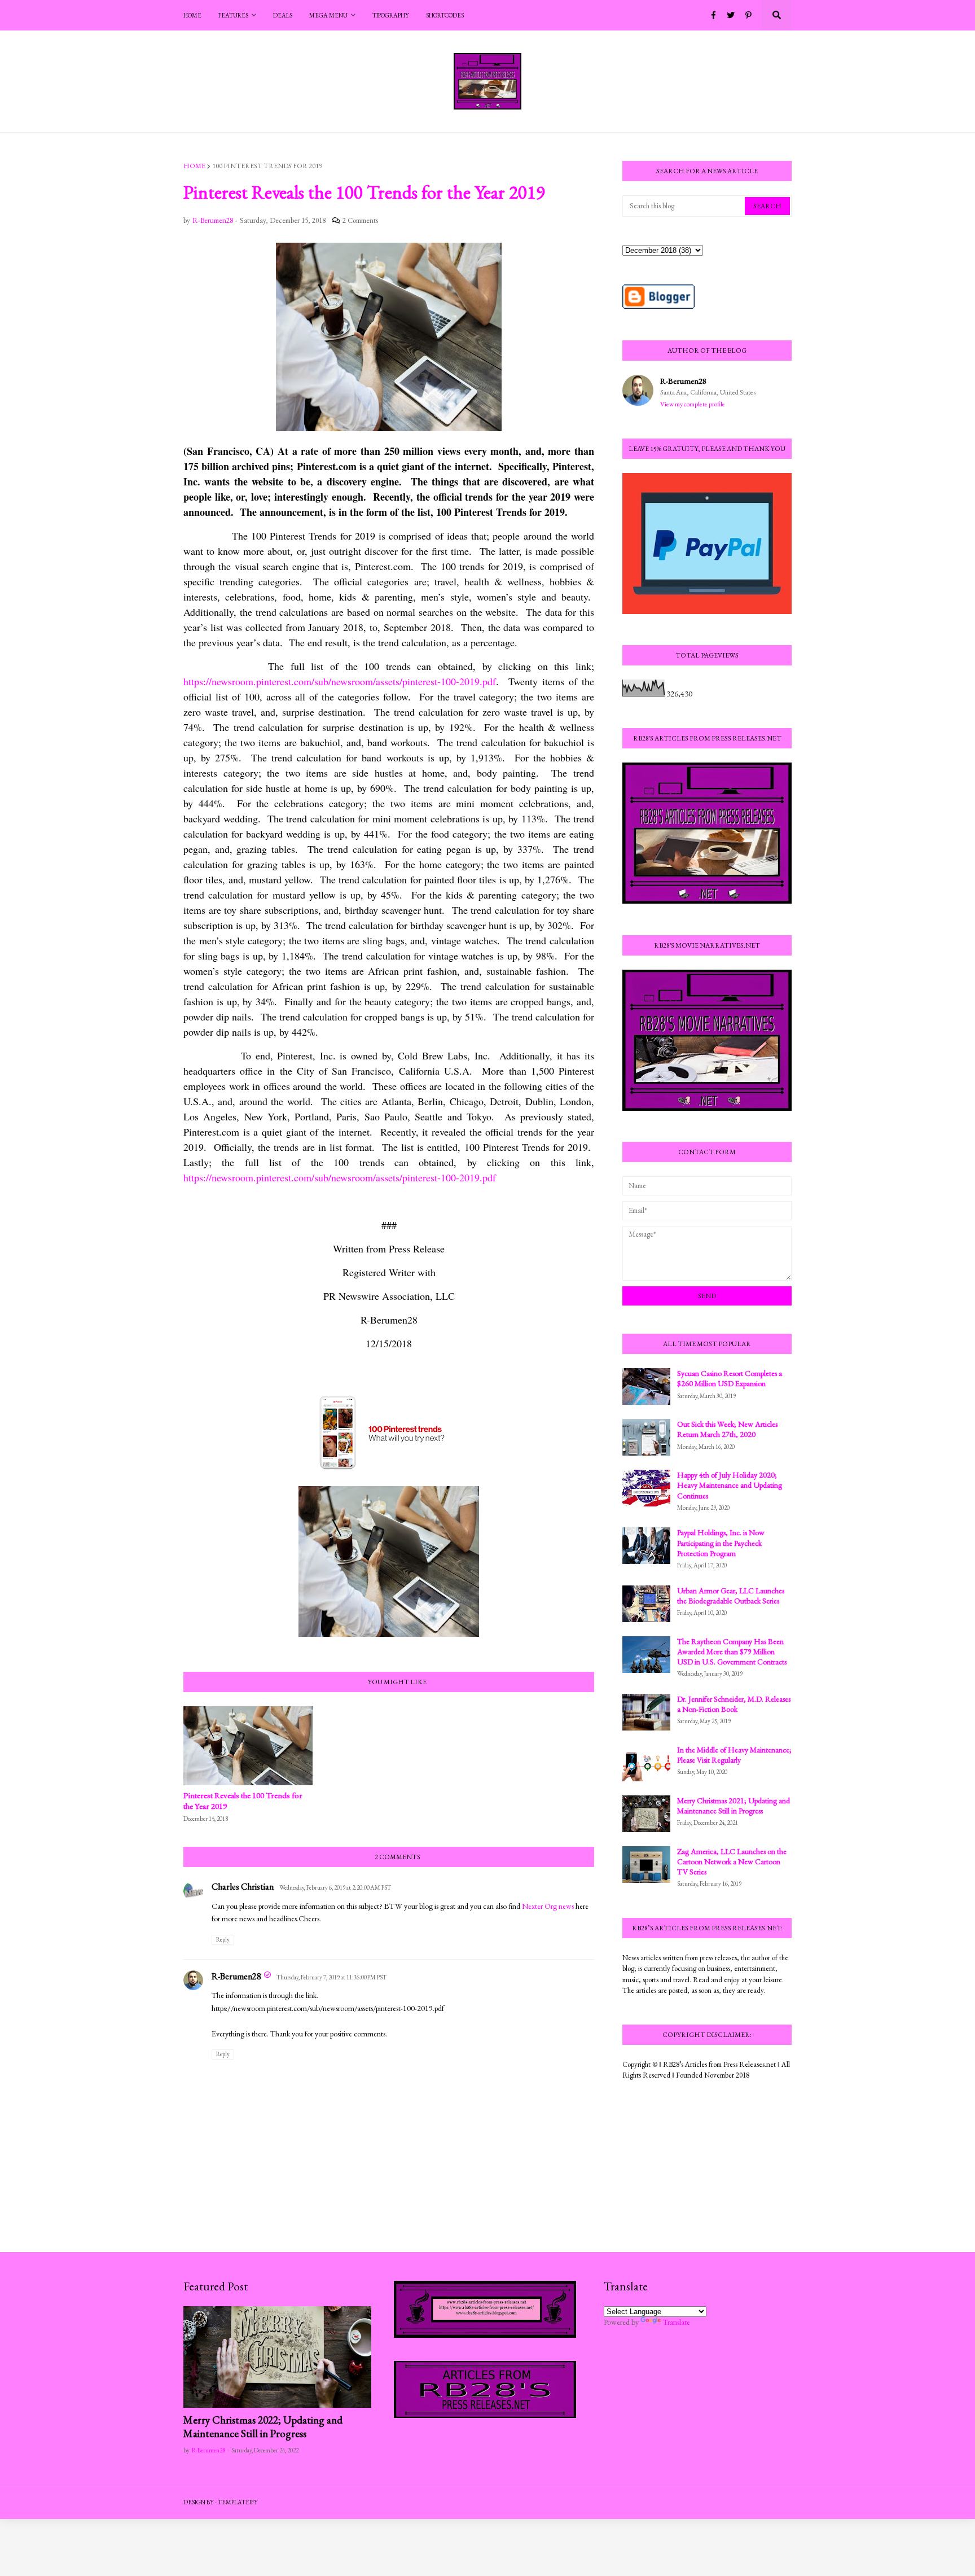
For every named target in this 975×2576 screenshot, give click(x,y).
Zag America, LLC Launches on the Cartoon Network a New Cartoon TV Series (732, 1861)
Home (194, 166)
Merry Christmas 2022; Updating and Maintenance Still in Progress (263, 2427)
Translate (677, 2322)
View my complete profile (693, 404)
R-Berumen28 (236, 1976)
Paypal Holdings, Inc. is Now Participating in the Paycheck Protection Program (721, 1543)
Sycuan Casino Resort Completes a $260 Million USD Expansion (730, 1378)
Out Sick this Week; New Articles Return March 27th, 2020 (727, 1429)
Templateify (238, 2502)
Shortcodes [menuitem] (445, 15)
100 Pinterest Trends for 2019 (267, 166)
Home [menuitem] (192, 15)
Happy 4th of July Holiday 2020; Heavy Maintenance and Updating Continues (730, 1485)
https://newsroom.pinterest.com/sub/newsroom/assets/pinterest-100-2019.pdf (340, 681)
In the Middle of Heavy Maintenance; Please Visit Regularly (734, 1755)
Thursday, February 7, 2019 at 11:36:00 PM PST (331, 1977)
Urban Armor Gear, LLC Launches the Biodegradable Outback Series (731, 1596)
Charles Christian (243, 1887)
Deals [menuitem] (283, 15)
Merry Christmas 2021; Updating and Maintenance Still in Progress (734, 1806)
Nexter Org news (548, 1906)
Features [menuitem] (233, 15)
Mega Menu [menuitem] (328, 15)
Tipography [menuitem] (391, 15)
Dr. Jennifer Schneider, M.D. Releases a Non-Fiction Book (734, 1704)
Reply (223, 1939)
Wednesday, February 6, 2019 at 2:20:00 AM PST (335, 1887)
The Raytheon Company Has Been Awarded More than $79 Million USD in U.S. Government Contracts (732, 1651)
